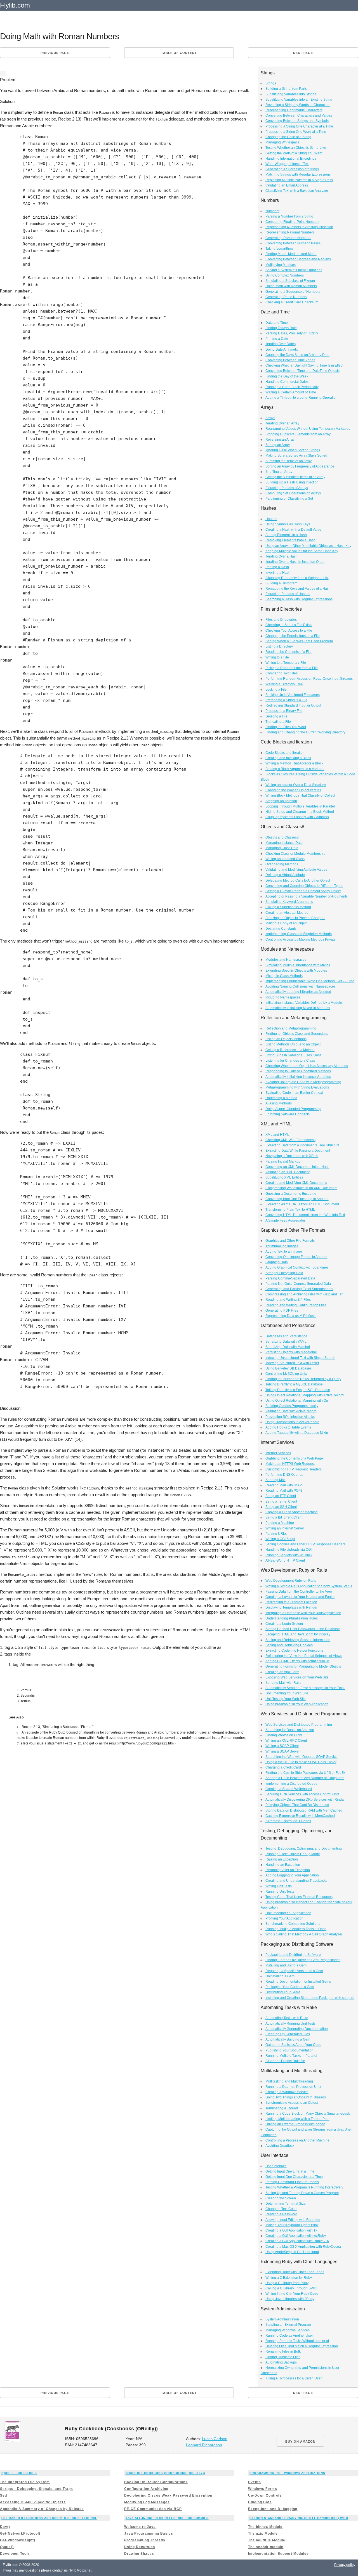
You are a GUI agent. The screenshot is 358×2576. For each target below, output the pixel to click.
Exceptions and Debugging (273, 2509)
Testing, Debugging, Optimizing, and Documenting (304, 1848)
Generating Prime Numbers (286, 297)
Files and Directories (281, 620)
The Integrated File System (25, 2482)
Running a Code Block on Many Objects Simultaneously (308, 2114)
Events (255, 2482)
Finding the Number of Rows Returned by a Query (303, 1379)
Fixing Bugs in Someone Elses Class (293, 1055)
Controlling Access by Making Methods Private (301, 939)
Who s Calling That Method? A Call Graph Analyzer (304, 1934)
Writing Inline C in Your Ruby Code (292, 2294)
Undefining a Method (281, 1098)
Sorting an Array (278, 445)
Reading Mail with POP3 (284, 1491)
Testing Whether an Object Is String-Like (296, 148)
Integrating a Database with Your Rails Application (303, 1613)
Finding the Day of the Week (287, 376)
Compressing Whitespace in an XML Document (301, 1188)
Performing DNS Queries (284, 1475)
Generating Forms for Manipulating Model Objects (303, 1666)
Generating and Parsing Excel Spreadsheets (299, 1289)
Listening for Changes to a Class (290, 1061)
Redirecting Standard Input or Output (293, 705)
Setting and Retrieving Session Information (298, 1640)
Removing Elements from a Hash (290, 540)
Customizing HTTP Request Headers (294, 1469)
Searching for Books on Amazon (290, 1730)
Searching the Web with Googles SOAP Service (302, 1757)
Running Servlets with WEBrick (289, 1555)
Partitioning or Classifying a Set (289, 499)
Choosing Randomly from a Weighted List (297, 578)
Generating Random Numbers (288, 238)
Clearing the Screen (281, 2198)
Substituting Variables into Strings (291, 94)
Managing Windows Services (288, 2330)
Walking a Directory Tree (284, 684)
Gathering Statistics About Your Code (293, 2045)
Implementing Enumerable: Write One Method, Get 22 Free (310, 981)
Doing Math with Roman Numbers (291, 286)
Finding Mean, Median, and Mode (291, 254)
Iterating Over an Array (282, 423)
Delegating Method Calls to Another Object (298, 880)
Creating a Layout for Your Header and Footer (300, 1597)
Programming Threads (145, 2540)
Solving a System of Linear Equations (294, 270)
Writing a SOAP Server (283, 1751)
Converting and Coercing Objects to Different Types (304, 886)
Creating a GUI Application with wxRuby (296, 2236)
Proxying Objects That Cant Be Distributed (297, 1805)
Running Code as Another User (289, 2336)
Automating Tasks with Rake (287, 2018)
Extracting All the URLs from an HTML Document (302, 1204)
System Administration (282, 2319)
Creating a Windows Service (287, 2092)
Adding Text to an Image (284, 1252)
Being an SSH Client (281, 1507)
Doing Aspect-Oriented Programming (293, 1109)
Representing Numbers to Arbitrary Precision (299, 227)
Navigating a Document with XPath (292, 1156)
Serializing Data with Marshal (288, 1347)
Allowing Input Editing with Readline (293, 2220)
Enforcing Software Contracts (288, 1114)
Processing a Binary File (284, 711)
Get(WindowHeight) (18, 2540)
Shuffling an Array (279, 472)
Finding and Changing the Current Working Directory (305, 732)
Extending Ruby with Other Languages (295, 2272)
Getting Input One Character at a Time (294, 2177)
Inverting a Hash (278, 573)
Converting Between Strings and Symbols (297, 121)
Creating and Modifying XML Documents (296, 1183)
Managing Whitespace (282, 142)
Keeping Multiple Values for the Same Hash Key (302, 551)
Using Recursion (140, 2547)
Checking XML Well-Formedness (290, 1140)
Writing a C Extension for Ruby (289, 2278)
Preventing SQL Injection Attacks (290, 1417)
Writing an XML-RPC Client (286, 1741)
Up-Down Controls (265, 2495)
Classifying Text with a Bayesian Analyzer (297, 191)
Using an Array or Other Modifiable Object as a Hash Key (308, 546)
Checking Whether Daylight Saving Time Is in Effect (304, 365)
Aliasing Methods (279, 1103)
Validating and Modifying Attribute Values (296, 870)
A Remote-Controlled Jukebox (288, 1821)
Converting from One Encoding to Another (297, 1199)
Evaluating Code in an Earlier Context (294, 1093)
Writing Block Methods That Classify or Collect (300, 795)
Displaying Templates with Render (291, 1607)
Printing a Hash (277, 567)
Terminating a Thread (282, 2108)
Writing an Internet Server (285, 1528)
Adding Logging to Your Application (292, 1875)
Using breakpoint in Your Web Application (297, 1704)
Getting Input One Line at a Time (290, 2171)
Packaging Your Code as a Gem (290, 1987)
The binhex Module (265, 2527)
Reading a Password (281, 2214)
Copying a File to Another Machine (292, 1512)
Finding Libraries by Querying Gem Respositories (303, 1960)
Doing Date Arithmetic (282, 350)
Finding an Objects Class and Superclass (297, 1034)
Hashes (271, 519)
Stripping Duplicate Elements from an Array (298, 434)
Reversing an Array (280, 440)
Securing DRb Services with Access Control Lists (302, 1794)
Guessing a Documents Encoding (291, 1194)
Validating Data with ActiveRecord (291, 1411)
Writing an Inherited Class (285, 859)
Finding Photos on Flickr (284, 1735)
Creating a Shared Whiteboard (289, 1789)
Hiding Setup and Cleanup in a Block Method (300, 812)
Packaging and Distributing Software (293, 1955)
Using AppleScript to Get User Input (292, 2252)
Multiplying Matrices (281, 265)
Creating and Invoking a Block (288, 758)
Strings (271, 83)
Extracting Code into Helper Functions (294, 1651)
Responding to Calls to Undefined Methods (298, 1071)
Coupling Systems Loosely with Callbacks (297, 817)
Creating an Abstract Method (287, 913)
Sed (3, 2495)
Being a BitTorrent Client (284, 1517)
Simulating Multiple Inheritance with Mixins (298, 965)
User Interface (276, 2166)
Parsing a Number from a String (289, 216)
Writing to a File (277, 657)
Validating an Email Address (287, 185)
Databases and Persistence (286, 1336)
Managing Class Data (282, 848)
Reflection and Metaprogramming (291, 1028)
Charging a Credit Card (283, 1767)
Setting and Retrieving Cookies (289, 1645)
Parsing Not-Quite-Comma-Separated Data (298, 1284)
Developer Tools (15, 2554)
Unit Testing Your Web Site (286, 1699)
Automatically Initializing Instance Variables (298, 1077)
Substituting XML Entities (284, 1177)
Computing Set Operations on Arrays (293, 493)
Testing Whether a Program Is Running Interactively (304, 2187)
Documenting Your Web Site (287, 1693)
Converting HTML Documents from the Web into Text (305, 1215)
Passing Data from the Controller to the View (299, 1592)
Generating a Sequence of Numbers (293, 292)
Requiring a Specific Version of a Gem (294, 1971)
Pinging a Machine (280, 1523)
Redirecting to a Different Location (291, 1602)
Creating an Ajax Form (282, 1672)
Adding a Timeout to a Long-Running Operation (302, 398)
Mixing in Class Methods (284, 976)
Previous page (55, 53)
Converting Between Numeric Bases (293, 243)
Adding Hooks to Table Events (288, 1427)
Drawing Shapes (139, 2554)
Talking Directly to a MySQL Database (294, 1384)
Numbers (272, 211)
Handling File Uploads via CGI (288, 1550)
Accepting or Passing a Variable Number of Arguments (307, 896)
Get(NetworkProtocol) (20, 2534)
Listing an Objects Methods (286, 1039)
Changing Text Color (281, 2209)
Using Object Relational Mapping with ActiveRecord (305, 1395)
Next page (303, 53)
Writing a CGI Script (280, 1539)
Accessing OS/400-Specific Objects (33, 2502)
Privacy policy (345, 2565)
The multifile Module (267, 2540)
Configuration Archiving (146, 2489)
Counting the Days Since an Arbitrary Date (297, 355)
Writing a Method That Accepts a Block (294, 763)
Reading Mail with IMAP (284, 1485)
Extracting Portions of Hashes (288, 594)
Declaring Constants (281, 929)
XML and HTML (277, 1135)
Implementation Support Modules (278, 2554)
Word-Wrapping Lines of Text (287, 164)
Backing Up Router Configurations (156, 2482)
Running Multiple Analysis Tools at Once (296, 1929)
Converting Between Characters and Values (299, 115)
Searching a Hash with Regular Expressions (299, 599)
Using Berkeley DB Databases (288, 1368)
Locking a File (276, 690)
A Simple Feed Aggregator (285, 1220)
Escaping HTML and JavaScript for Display (298, 1634)
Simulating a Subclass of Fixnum (290, 281)
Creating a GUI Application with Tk (291, 2230)
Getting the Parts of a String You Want (294, 153)
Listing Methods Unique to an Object (293, 1044)
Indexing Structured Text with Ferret (292, 1363)
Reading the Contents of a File (288, 652)
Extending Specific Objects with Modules (296, 971)
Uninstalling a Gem (280, 1976)
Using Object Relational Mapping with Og (297, 1401)
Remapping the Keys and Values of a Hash (298, 589)
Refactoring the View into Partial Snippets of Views (304, 1656)
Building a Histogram (281, 583)
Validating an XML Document (288, 1172)
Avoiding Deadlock (280, 2146)
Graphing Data (277, 1262)
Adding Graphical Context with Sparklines (297, 1267)
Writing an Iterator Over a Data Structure (296, 785)
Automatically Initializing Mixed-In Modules (298, 1008)
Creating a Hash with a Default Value (293, 530)
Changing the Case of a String (288, 137)
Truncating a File (278, 722)
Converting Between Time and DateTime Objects (302, 371)
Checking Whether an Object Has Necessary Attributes (307, 1066)
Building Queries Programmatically (292, 1406)
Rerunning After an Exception (288, 1870)
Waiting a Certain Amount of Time (291, 392)
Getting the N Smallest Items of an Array (295, 477)
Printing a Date (277, 339)
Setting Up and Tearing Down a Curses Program (302, 2193)
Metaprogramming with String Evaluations (297, 1087)
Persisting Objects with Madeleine (291, 1352)
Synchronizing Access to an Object (292, 2103)
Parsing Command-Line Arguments (292, 2182)
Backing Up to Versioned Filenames (293, 695)
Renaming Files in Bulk (283, 2351)
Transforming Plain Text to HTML (290, 1210)
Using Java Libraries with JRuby (290, 2299)
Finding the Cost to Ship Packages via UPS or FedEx (305, 1773)
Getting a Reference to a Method (290, 1050)
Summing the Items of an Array (288, 461)
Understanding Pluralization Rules (292, 1618)
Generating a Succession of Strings (292, 169)
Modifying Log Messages (147, 2502)
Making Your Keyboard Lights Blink (292, 2225)
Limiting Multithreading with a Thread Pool (297, 2119)
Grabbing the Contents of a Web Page (294, 1458)
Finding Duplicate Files (283, 2357)
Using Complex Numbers (285, 275)
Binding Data (260, 2502)
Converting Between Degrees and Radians (298, 259)
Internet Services (278, 1453)
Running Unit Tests (280, 1892)
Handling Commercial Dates (287, 382)
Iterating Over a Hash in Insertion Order (295, 562)
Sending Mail (275, 1480)
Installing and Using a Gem (286, 1965)
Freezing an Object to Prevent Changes (295, 918)
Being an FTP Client (281, 1496)
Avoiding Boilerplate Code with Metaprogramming (303, 1082)
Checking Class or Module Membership (295, 854)
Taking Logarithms (279, 249)
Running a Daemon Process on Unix (293, 2087)
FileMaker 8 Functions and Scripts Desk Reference (49, 2518)
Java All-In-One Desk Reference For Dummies (167, 2518)
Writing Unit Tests (279, 1886)
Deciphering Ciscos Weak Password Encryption (168, 2495)
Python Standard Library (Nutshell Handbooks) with (299, 2518)
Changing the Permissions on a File (293, 636)
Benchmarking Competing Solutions (293, 1924)
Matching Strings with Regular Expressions (298, 174)
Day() (5, 2527)
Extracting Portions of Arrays (287, 488)
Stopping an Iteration (281, 801)
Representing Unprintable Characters (294, 110)
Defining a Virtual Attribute (285, 875)
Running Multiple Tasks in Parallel (291, 2056)
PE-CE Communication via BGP (153, 2509)
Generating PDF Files (282, 1311)
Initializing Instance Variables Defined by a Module (304, 1003)
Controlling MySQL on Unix (286, 1374)
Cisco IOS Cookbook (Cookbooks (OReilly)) (165, 2473)
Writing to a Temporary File (286, 663)
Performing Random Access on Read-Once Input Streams (309, 679)
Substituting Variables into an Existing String (299, 100)
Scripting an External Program (288, 2325)
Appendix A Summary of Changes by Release (42, 2509)
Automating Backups (281, 2362)
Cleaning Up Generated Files (288, 2034)
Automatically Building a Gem (288, 2039)
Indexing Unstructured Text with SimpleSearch (300, 1358)
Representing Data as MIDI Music (291, 1316)
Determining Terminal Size (286, 2204)
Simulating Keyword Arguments (289, 902)
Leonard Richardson (204, 2445)
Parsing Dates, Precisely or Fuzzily (292, 333)
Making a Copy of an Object (286, 923)
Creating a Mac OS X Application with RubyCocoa (303, 2247)
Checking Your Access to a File (289, 631)
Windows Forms (263, 2489)
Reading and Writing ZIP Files (288, 1300)
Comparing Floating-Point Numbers (292, 222)
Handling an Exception (283, 1865)
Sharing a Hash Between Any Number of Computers (305, 1778)
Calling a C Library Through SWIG (291, 2288)
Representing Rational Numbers (290, 232)
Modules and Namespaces (286, 960)
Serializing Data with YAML (286, 1342)
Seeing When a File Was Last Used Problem (299, 641)
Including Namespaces (283, 997)
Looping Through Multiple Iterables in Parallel (300, 806)
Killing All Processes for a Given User (294, 2378)
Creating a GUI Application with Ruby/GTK (297, 2241)
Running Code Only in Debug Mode (293, 1854)
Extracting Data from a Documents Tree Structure (302, 1145)
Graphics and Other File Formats (290, 1241)
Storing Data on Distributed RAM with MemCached (304, 1810)
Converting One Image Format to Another (296, 1257)
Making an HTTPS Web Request (290, 1464)
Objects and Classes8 (282, 837)
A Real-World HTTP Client (285, 1560)
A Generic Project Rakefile (285, 2061)
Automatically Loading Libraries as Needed (298, 992)
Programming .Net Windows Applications (287, 2473)
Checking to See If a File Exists (289, 625)
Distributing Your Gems (283, 1992)
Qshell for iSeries (19, 2473)
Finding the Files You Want (286, 727)
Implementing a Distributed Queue (291, 1784)
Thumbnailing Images (282, 1246)
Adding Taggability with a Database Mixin (297, 1433)
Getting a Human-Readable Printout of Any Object (303, 891)
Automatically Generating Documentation (297, 2029)
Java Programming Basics (149, 2534)
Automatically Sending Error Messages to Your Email (305, 1688)
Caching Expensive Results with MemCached (300, 1816)
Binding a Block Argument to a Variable (295, 769)
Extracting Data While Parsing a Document (298, 1151)
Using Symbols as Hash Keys (288, 524)
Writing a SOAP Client (282, 1746)
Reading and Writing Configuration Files (296, 1305)
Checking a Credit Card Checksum (292, 302)
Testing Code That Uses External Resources (299, 1897)
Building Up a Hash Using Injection (292, 482)
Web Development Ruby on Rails (291, 1581)
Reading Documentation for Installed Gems (298, 1982)
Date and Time (277, 323)
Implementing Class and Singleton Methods (299, 934)
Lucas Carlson (215, 2439)
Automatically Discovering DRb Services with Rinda (305, 1800)
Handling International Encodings (291, 159)
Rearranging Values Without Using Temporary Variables (308, 429)
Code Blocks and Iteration (285, 753)
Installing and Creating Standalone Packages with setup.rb (310, 1998)
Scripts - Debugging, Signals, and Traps (36, 2489)
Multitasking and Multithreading (289, 2081)
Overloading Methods (282, 864)
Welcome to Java (140, 2527)
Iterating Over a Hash (282, 556)
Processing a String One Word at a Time (296, 132)
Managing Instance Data (284, 843)
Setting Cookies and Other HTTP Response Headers (305, 1544)
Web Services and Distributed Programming (299, 1725)
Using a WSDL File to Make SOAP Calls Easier (301, 1762)
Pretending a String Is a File (286, 700)
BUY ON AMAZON (300, 2442)
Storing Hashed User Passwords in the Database (303, 1629)
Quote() (7, 2547)
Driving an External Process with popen (295, 2124)
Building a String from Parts (286, 89)
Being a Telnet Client (281, 1501)
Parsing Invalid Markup (283, 1161)
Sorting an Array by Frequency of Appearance (300, 466)
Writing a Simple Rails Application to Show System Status (309, 1586)
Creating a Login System (284, 1624)
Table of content (179, 53)
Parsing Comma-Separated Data (290, 1278)
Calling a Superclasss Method (288, 907)
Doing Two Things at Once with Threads (296, 2097)
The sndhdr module (266, 2547)
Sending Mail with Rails (283, 1683)
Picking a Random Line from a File (292, 668)
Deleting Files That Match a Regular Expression (302, 2346)
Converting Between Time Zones (290, 360)
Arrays (270, 418)
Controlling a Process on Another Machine (297, 2140)
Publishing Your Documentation (289, 2050)
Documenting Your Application (288, 1913)
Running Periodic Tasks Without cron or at (297, 2341)
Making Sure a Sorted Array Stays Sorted (296, 455)
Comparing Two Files (282, 673)
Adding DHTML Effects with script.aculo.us (297, 1661)
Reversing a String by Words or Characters (298, 105)
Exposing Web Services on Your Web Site (297, 1677)
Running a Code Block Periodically (292, 387)
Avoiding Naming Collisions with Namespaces (301, 986)
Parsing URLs (276, 1534)
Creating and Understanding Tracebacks (296, 1881)
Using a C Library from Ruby (287, 2283)
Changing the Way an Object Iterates (293, 790)
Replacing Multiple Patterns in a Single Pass (299, 180)
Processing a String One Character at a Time (299, 126)
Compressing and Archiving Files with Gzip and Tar (304, 1294)
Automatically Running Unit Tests (290, 2024)
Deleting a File (276, 716)
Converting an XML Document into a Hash (297, 1167)
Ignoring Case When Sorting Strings (293, 450)
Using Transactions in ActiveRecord (292, 1422)
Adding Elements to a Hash (286, 535)
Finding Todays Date (281, 328)
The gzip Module (263, 2534)
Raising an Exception (282, 1859)
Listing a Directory (279, 646)
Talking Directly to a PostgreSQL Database (298, 1390)
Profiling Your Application (284, 1918)
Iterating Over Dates (281, 344)
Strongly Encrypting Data (284, 1273)
